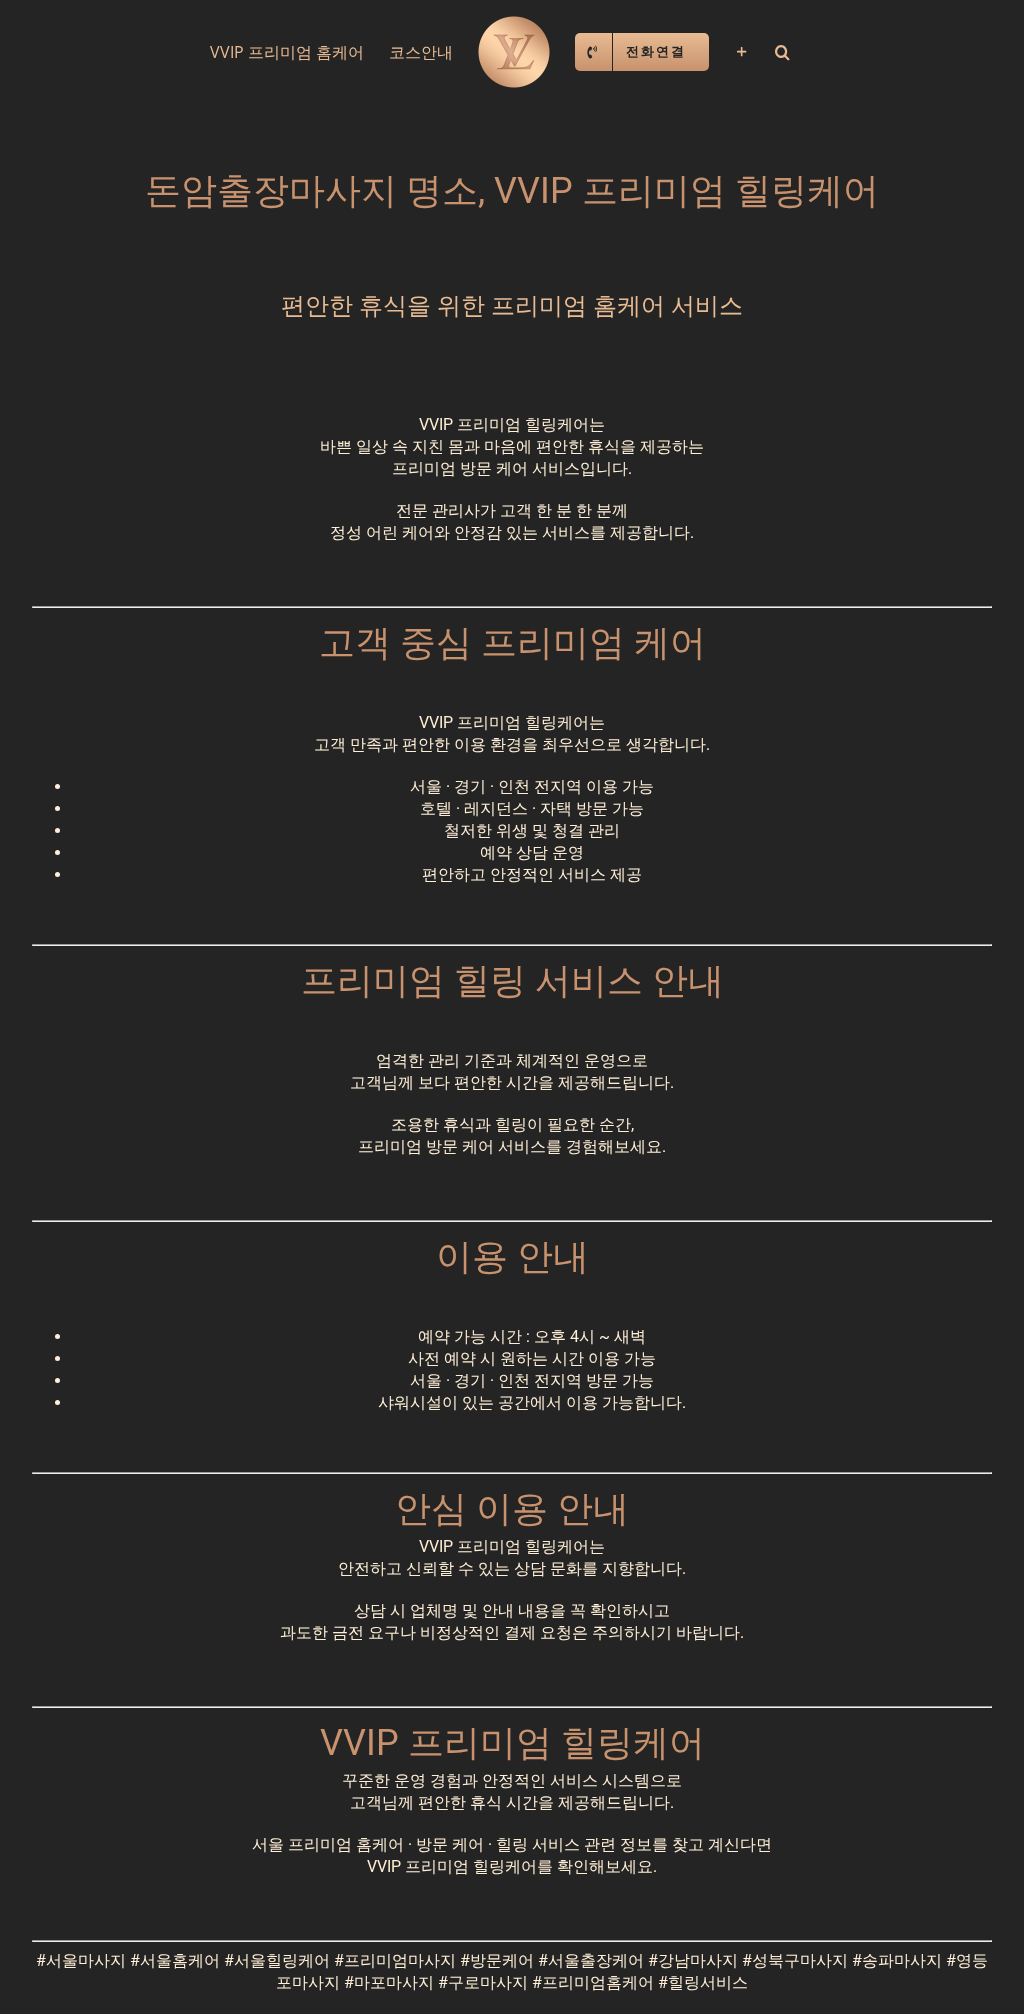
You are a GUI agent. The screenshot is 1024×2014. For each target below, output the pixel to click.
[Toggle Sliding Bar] (742, 52)
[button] (782, 52)
